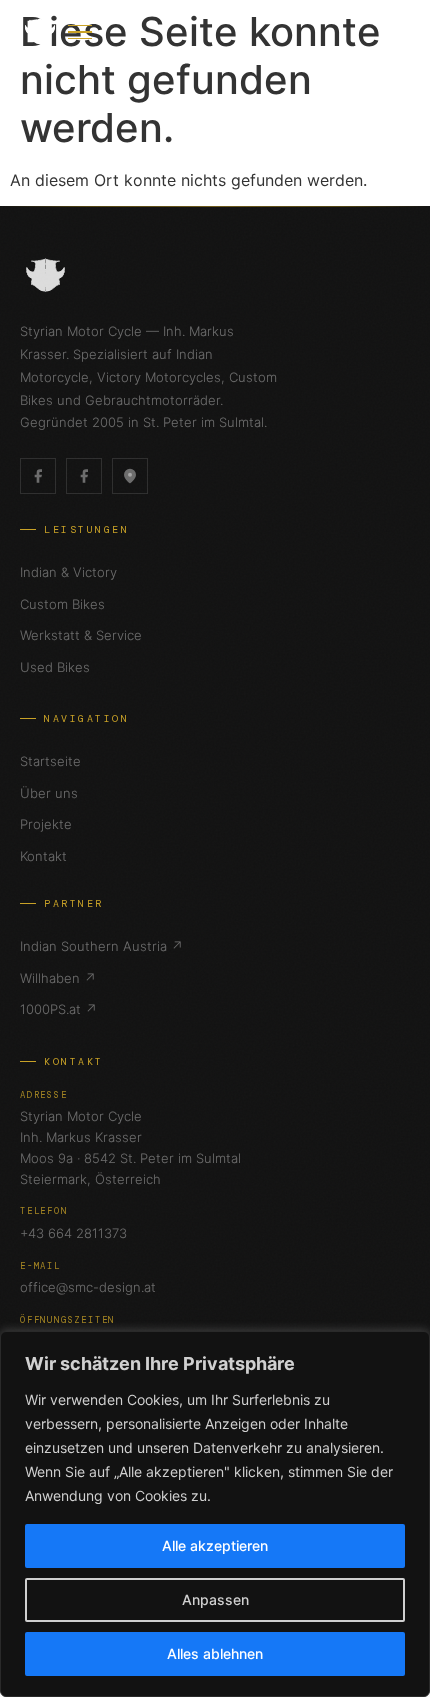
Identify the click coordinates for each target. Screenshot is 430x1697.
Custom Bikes (62, 604)
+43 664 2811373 (73, 1233)
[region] (215, 1514)
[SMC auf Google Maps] (130, 476)
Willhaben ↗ (58, 978)
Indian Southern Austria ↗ (101, 946)
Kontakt (43, 856)
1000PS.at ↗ (58, 1009)
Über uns (49, 793)
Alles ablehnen (215, 1653)
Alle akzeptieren (215, 1545)
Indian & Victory (68, 572)
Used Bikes (55, 667)
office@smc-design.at (88, 1287)
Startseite (50, 761)
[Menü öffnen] (80, 32)
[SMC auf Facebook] (38, 476)
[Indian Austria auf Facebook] (84, 476)
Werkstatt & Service (81, 635)
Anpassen (215, 1599)
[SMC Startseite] (40, 32)
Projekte (46, 824)
